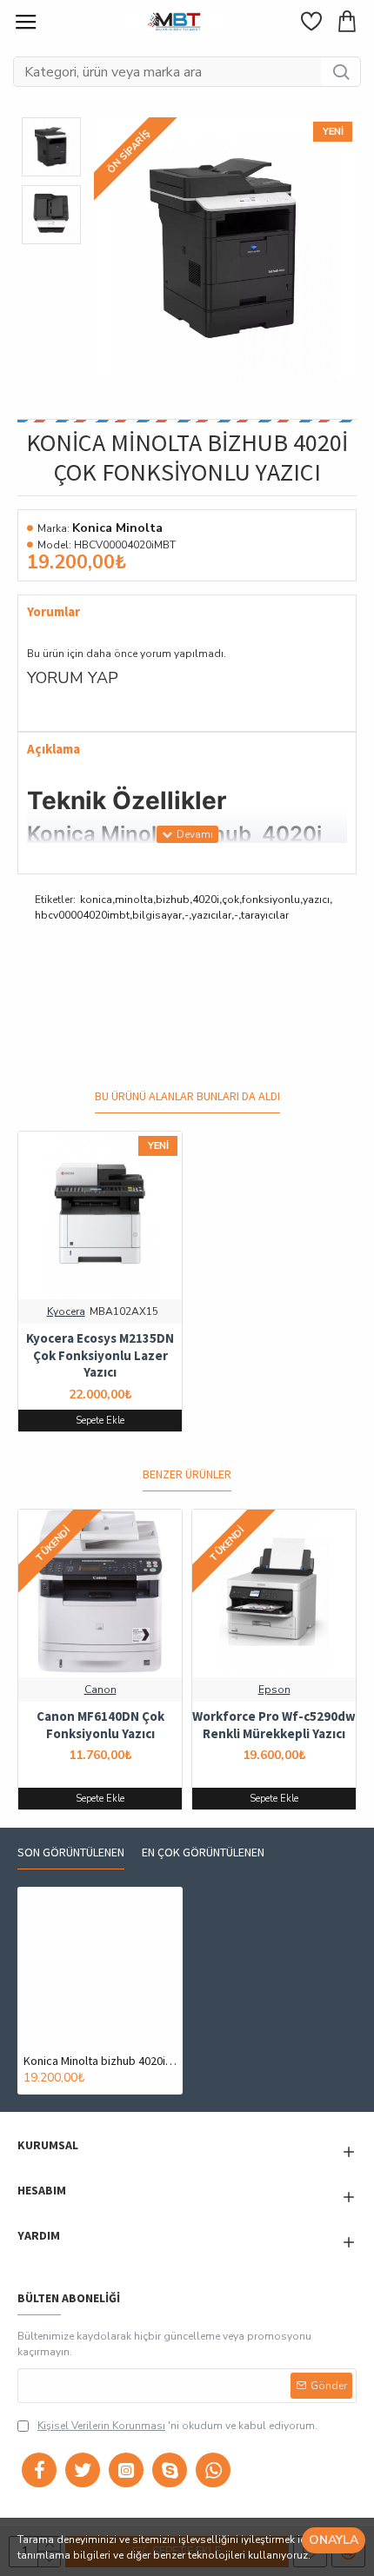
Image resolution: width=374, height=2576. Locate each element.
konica (96, 900)
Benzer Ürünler (187, 1474)
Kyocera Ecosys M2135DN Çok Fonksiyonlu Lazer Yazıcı (100, 1355)
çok (230, 900)
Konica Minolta (117, 528)
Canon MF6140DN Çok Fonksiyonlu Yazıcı (100, 1725)
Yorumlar (53, 612)
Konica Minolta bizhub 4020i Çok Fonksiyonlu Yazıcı (100, 2061)
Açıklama (53, 749)
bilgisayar (157, 915)
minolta (134, 900)
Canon (100, 1690)
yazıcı (316, 900)
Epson (274, 1690)
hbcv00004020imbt (82, 915)
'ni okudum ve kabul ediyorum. (177, 2426)
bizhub (173, 900)
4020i (206, 900)
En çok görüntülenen (203, 1852)
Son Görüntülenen (71, 1852)
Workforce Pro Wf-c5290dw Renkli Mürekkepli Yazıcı (274, 1725)
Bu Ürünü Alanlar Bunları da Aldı (187, 1096)
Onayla (334, 2540)
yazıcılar (211, 915)
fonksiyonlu (271, 900)
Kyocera (66, 1311)
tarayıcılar (265, 915)
